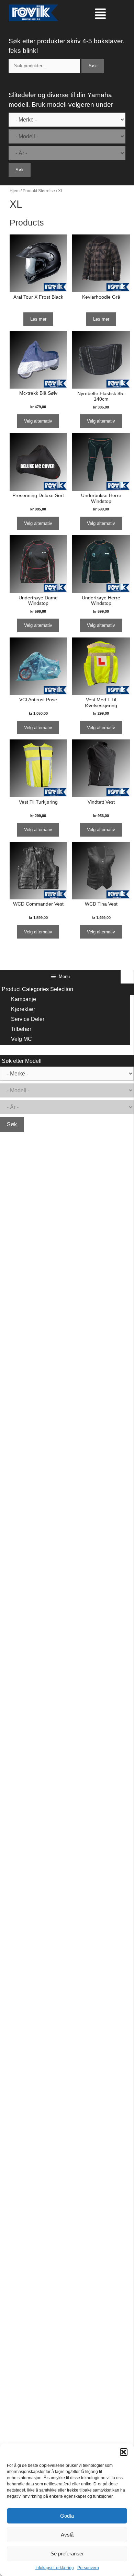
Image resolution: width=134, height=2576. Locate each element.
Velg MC (21, 1039)
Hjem (15, 191)
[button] (124, 2452)
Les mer (38, 319)
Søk (93, 66)
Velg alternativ (38, 421)
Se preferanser (67, 2554)
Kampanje (24, 999)
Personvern (88, 2568)
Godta (67, 2516)
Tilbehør (21, 1029)
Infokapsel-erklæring (55, 2568)
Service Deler (28, 1019)
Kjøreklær (23, 1009)
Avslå (67, 2535)
